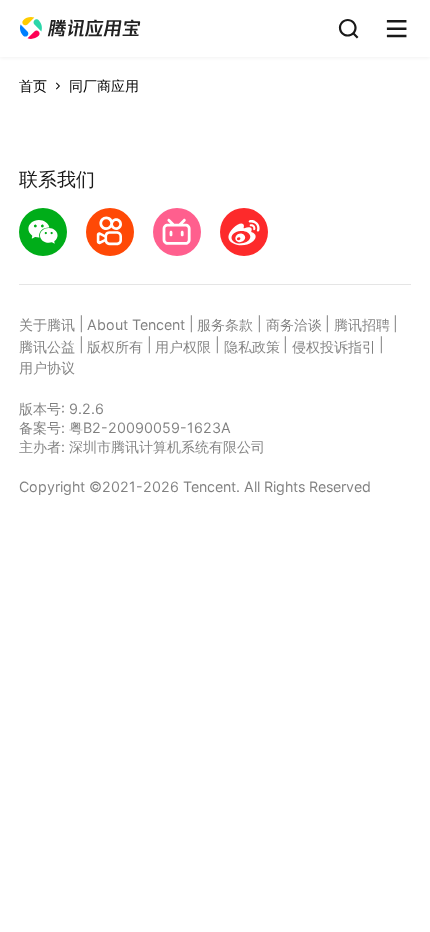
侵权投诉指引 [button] (334, 346)
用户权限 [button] (183, 346)
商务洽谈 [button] (294, 324)
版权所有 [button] (115, 346)
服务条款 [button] (225, 324)
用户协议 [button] (47, 367)
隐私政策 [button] (252, 346)
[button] (80, 28)
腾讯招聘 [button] (362, 324)
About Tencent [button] (136, 324)
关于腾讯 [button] (47, 324)
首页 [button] (33, 85)
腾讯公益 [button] (47, 346)
